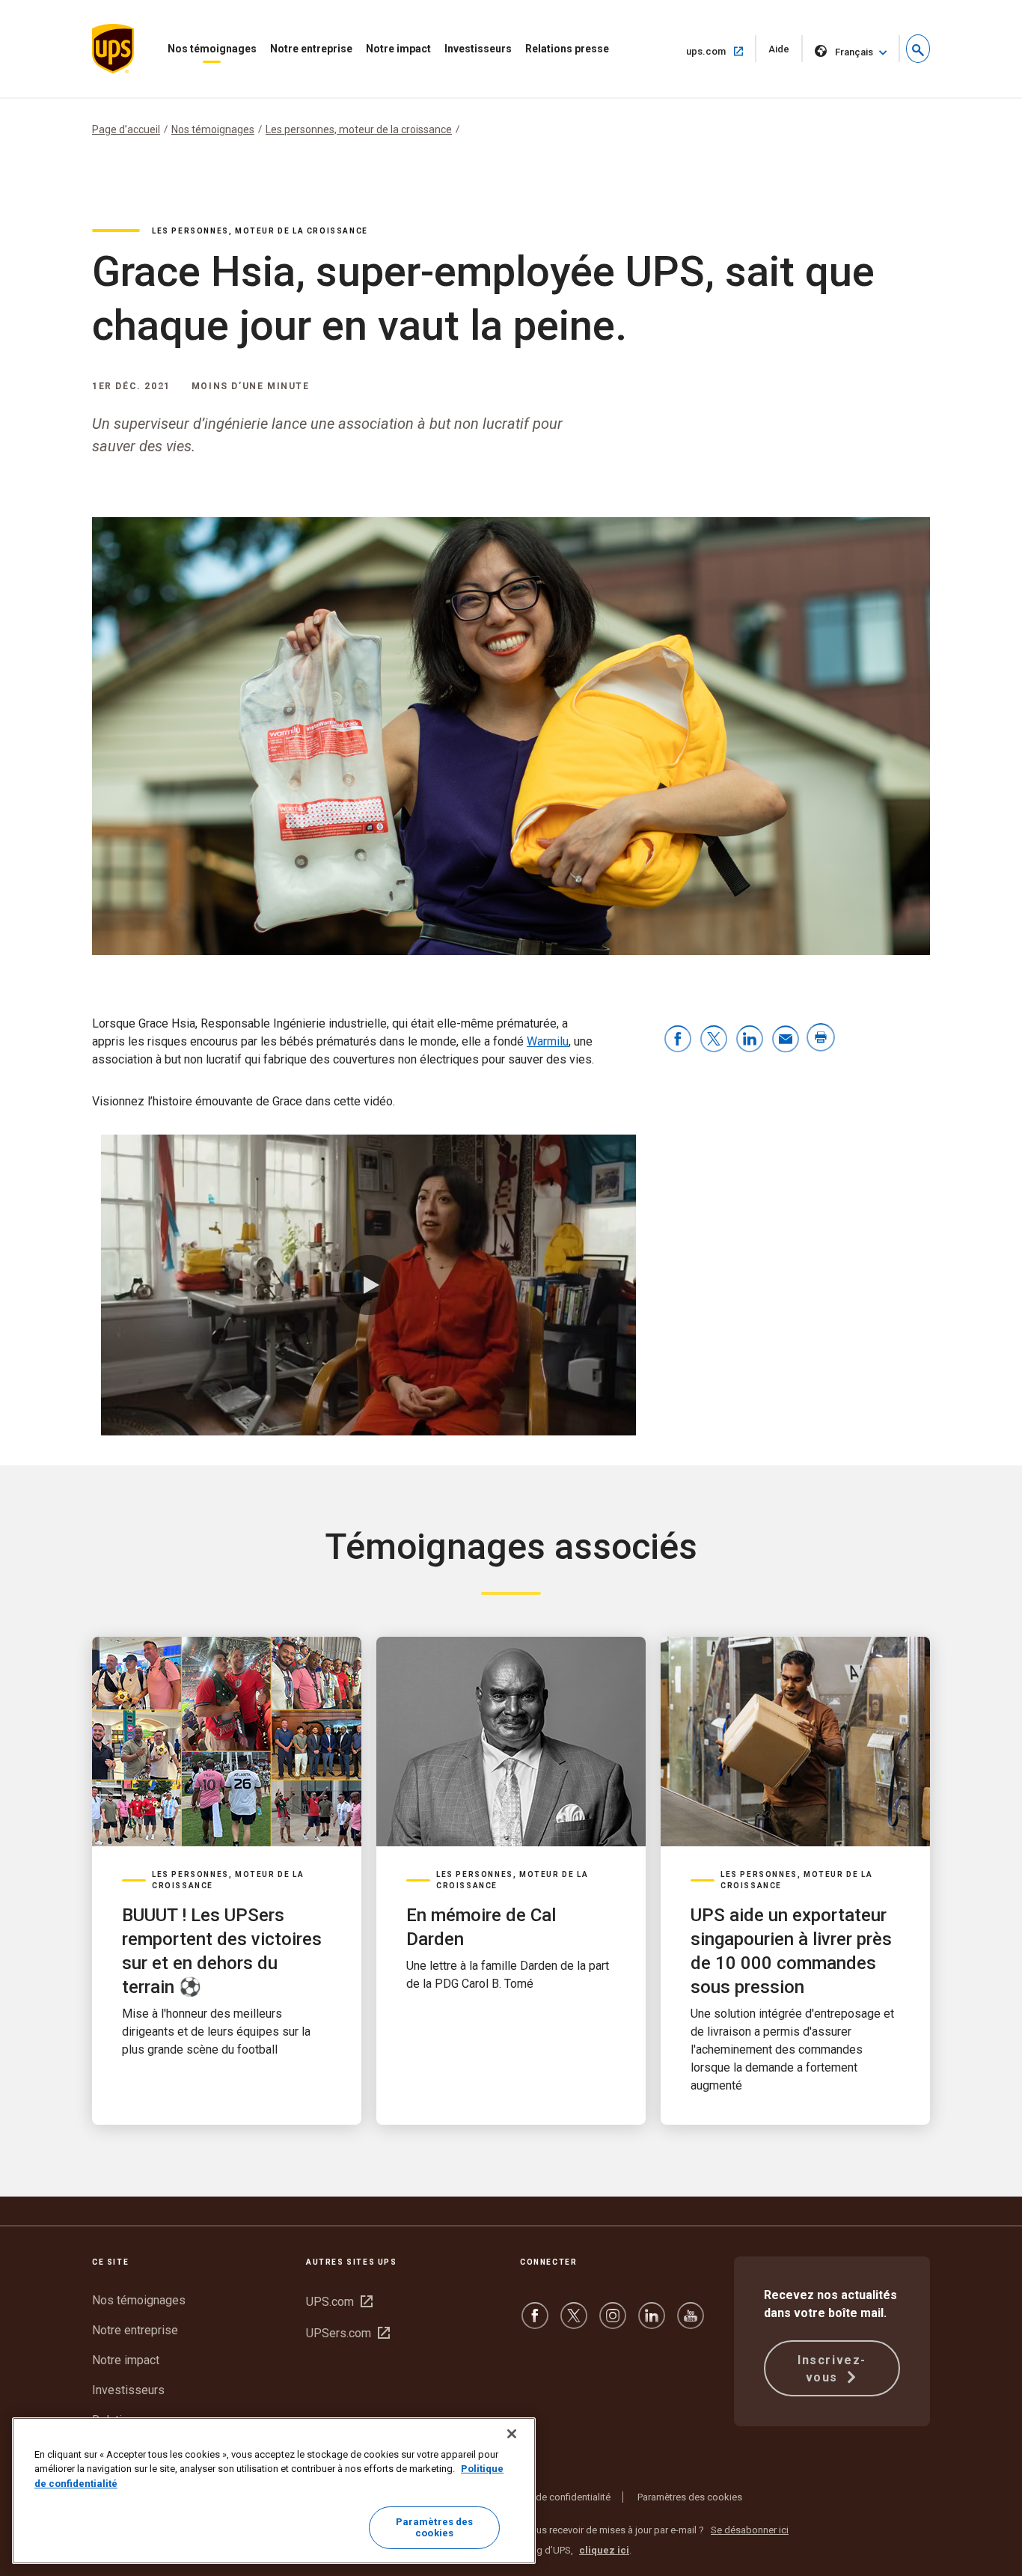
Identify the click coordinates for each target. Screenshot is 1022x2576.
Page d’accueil (126, 129)
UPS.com (339, 2302)
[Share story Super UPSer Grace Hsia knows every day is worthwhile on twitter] (714, 1040)
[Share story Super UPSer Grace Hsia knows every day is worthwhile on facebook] (678, 1040)
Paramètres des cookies (690, 2497)
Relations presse (567, 49)
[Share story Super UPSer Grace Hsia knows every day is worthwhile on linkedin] (750, 1040)
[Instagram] (613, 2323)
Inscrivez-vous (832, 2369)
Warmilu (548, 1041)
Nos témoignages (212, 49)
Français (854, 52)
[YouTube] (691, 2323)
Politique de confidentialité (553, 2497)
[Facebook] (535, 2323)
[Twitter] (574, 2323)
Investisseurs (478, 49)
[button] (918, 49)
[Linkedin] (652, 2323)
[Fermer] (512, 2434)
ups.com (721, 51)
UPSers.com (348, 2333)
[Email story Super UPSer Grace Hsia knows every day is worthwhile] (786, 1040)
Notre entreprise (311, 49)
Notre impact (398, 49)
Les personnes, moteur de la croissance (359, 129)
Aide (786, 53)
